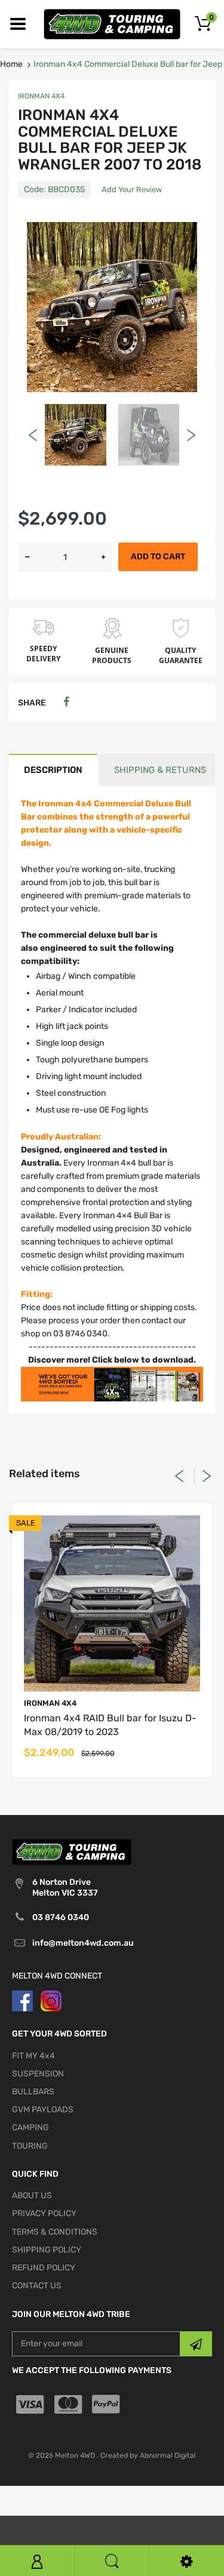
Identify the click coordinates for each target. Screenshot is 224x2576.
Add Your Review (132, 189)
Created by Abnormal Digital (148, 2455)
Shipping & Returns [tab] (160, 770)
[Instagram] (51, 2000)
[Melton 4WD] (112, 24)
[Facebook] (66, 702)
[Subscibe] (196, 2344)
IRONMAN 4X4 (41, 96)
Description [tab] (53, 770)
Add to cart (158, 557)
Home (11, 64)
